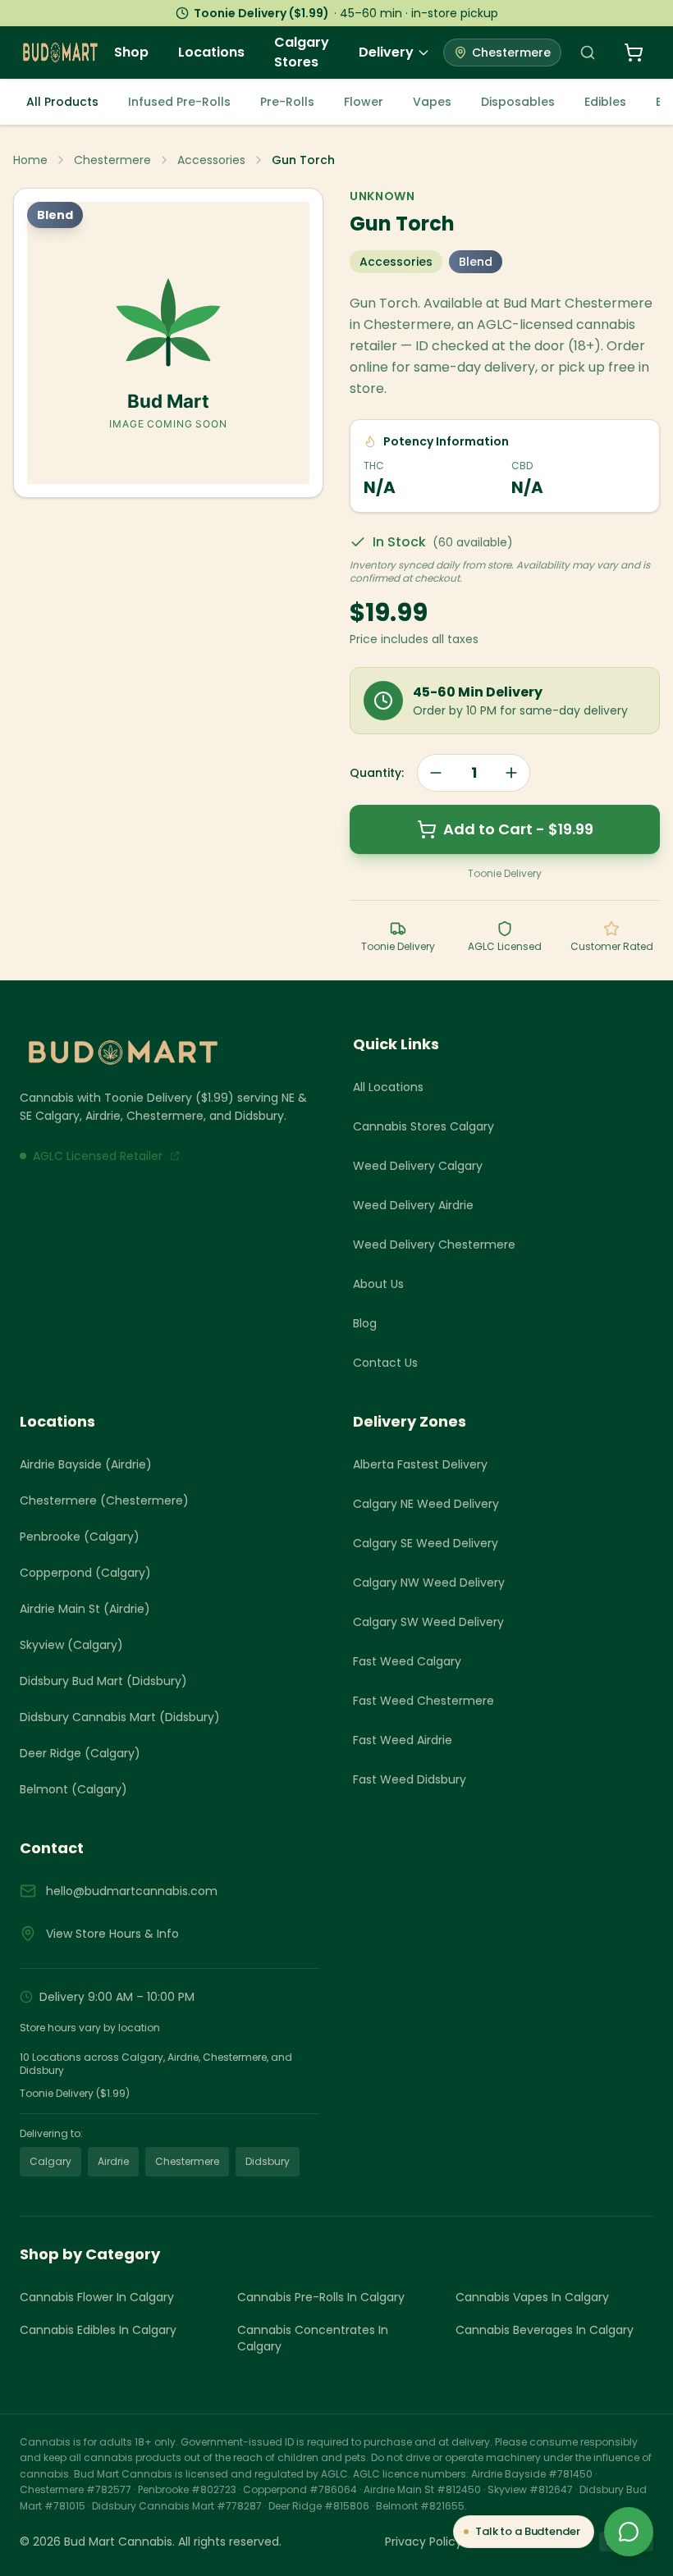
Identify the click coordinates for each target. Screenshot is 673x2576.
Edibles (605, 102)
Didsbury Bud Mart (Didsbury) (103, 1681)
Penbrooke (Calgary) (80, 1537)
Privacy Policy (423, 2542)
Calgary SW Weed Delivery (428, 1622)
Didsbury (268, 2161)
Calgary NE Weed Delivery (426, 1504)
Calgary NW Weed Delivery (429, 1583)
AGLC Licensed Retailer (98, 1156)
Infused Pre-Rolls (179, 102)
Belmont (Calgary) (73, 1789)
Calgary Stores (302, 52)
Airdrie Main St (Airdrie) (85, 1609)
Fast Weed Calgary (407, 1661)
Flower (364, 102)
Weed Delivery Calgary (418, 1166)
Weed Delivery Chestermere (434, 1245)
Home (30, 160)
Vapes (432, 102)
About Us (378, 1284)
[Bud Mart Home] (170, 1053)
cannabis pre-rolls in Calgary (321, 2297)
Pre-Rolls (287, 102)
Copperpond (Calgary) (85, 1573)
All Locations (388, 1087)
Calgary (50, 2161)
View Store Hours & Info (112, 1934)
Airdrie (113, 2161)
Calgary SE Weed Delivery (426, 1543)
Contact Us (385, 1363)
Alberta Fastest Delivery (420, 1464)
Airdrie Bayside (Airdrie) (86, 1464)
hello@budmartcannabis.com (132, 1891)
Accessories (211, 160)
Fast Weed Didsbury (410, 1779)
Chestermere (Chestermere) (104, 1500)
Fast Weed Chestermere (423, 1701)
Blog (365, 1323)
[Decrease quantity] (436, 773)
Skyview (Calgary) (71, 1645)
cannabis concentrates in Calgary (313, 2338)
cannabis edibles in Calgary (98, 2330)
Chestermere (112, 160)
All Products (62, 102)
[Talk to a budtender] (629, 2532)
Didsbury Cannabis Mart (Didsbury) (120, 1717)
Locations (211, 52)
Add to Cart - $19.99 (518, 829)
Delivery (386, 52)
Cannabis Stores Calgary (423, 1126)
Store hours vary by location (90, 2028)
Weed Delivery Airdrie (413, 1205)
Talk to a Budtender (528, 2531)
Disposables (518, 102)
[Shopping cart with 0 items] (634, 53)
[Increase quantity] (511, 773)
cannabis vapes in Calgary (532, 2297)
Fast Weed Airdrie (403, 1740)
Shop (131, 52)
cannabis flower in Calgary (97, 2297)
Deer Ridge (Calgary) (80, 1753)
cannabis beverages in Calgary (545, 2330)
